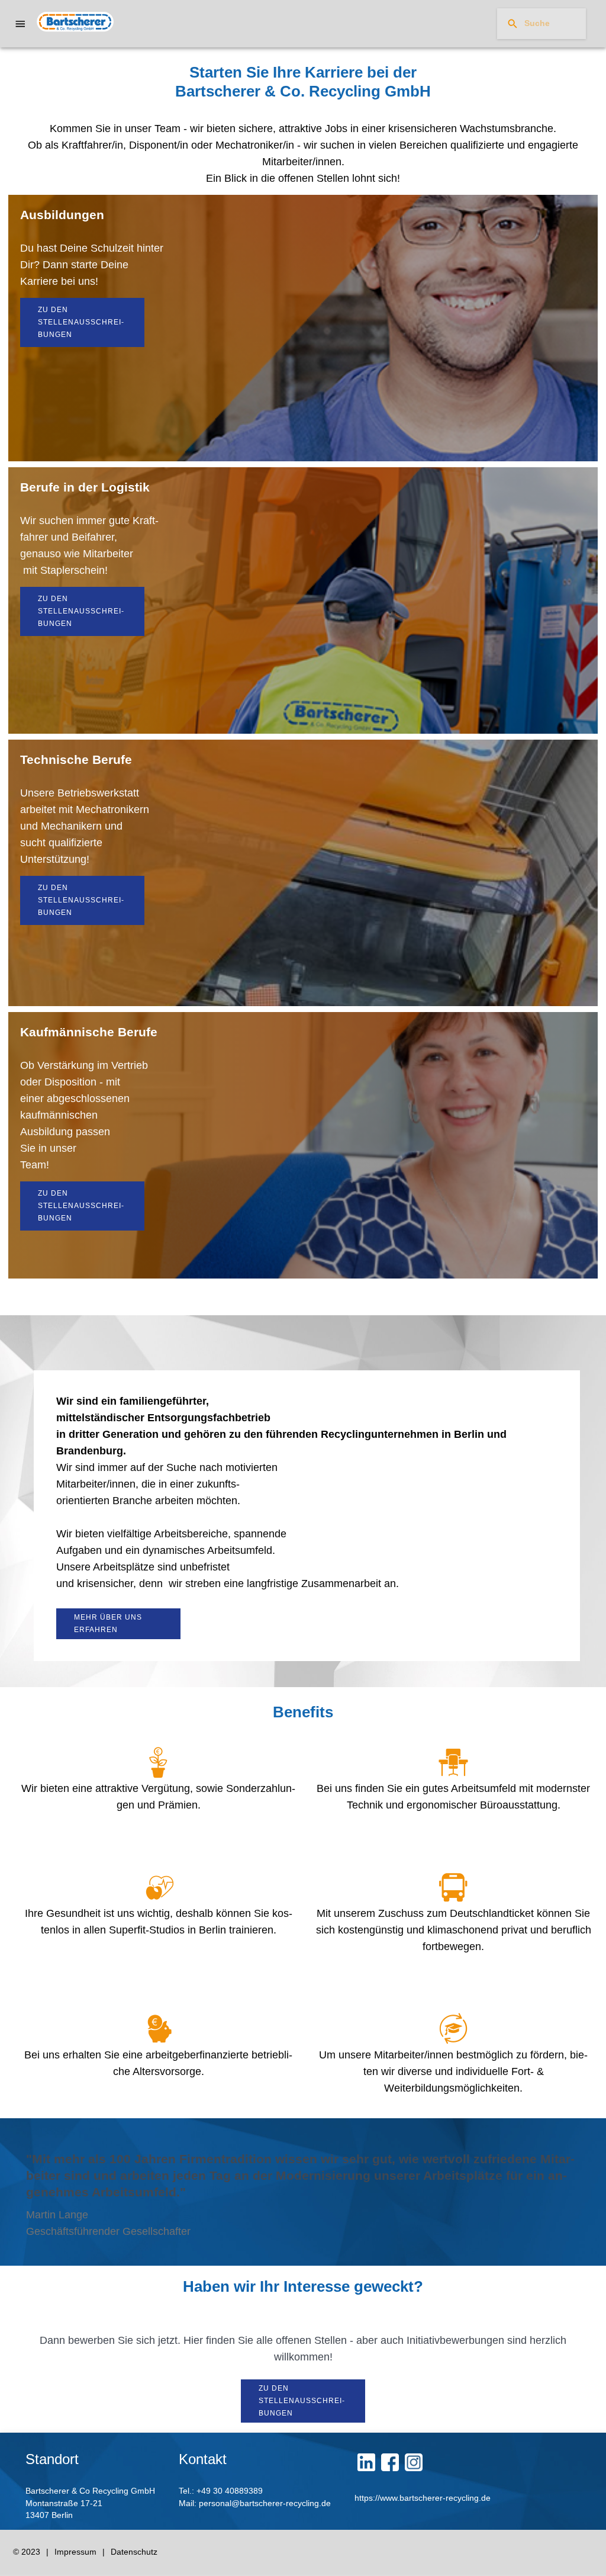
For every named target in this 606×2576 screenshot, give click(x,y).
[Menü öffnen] (20, 24)
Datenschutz (134, 2552)
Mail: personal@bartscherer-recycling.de (255, 2503)
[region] (303, 92)
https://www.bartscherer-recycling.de (423, 2498)
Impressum (75, 2552)
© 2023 (27, 2552)
